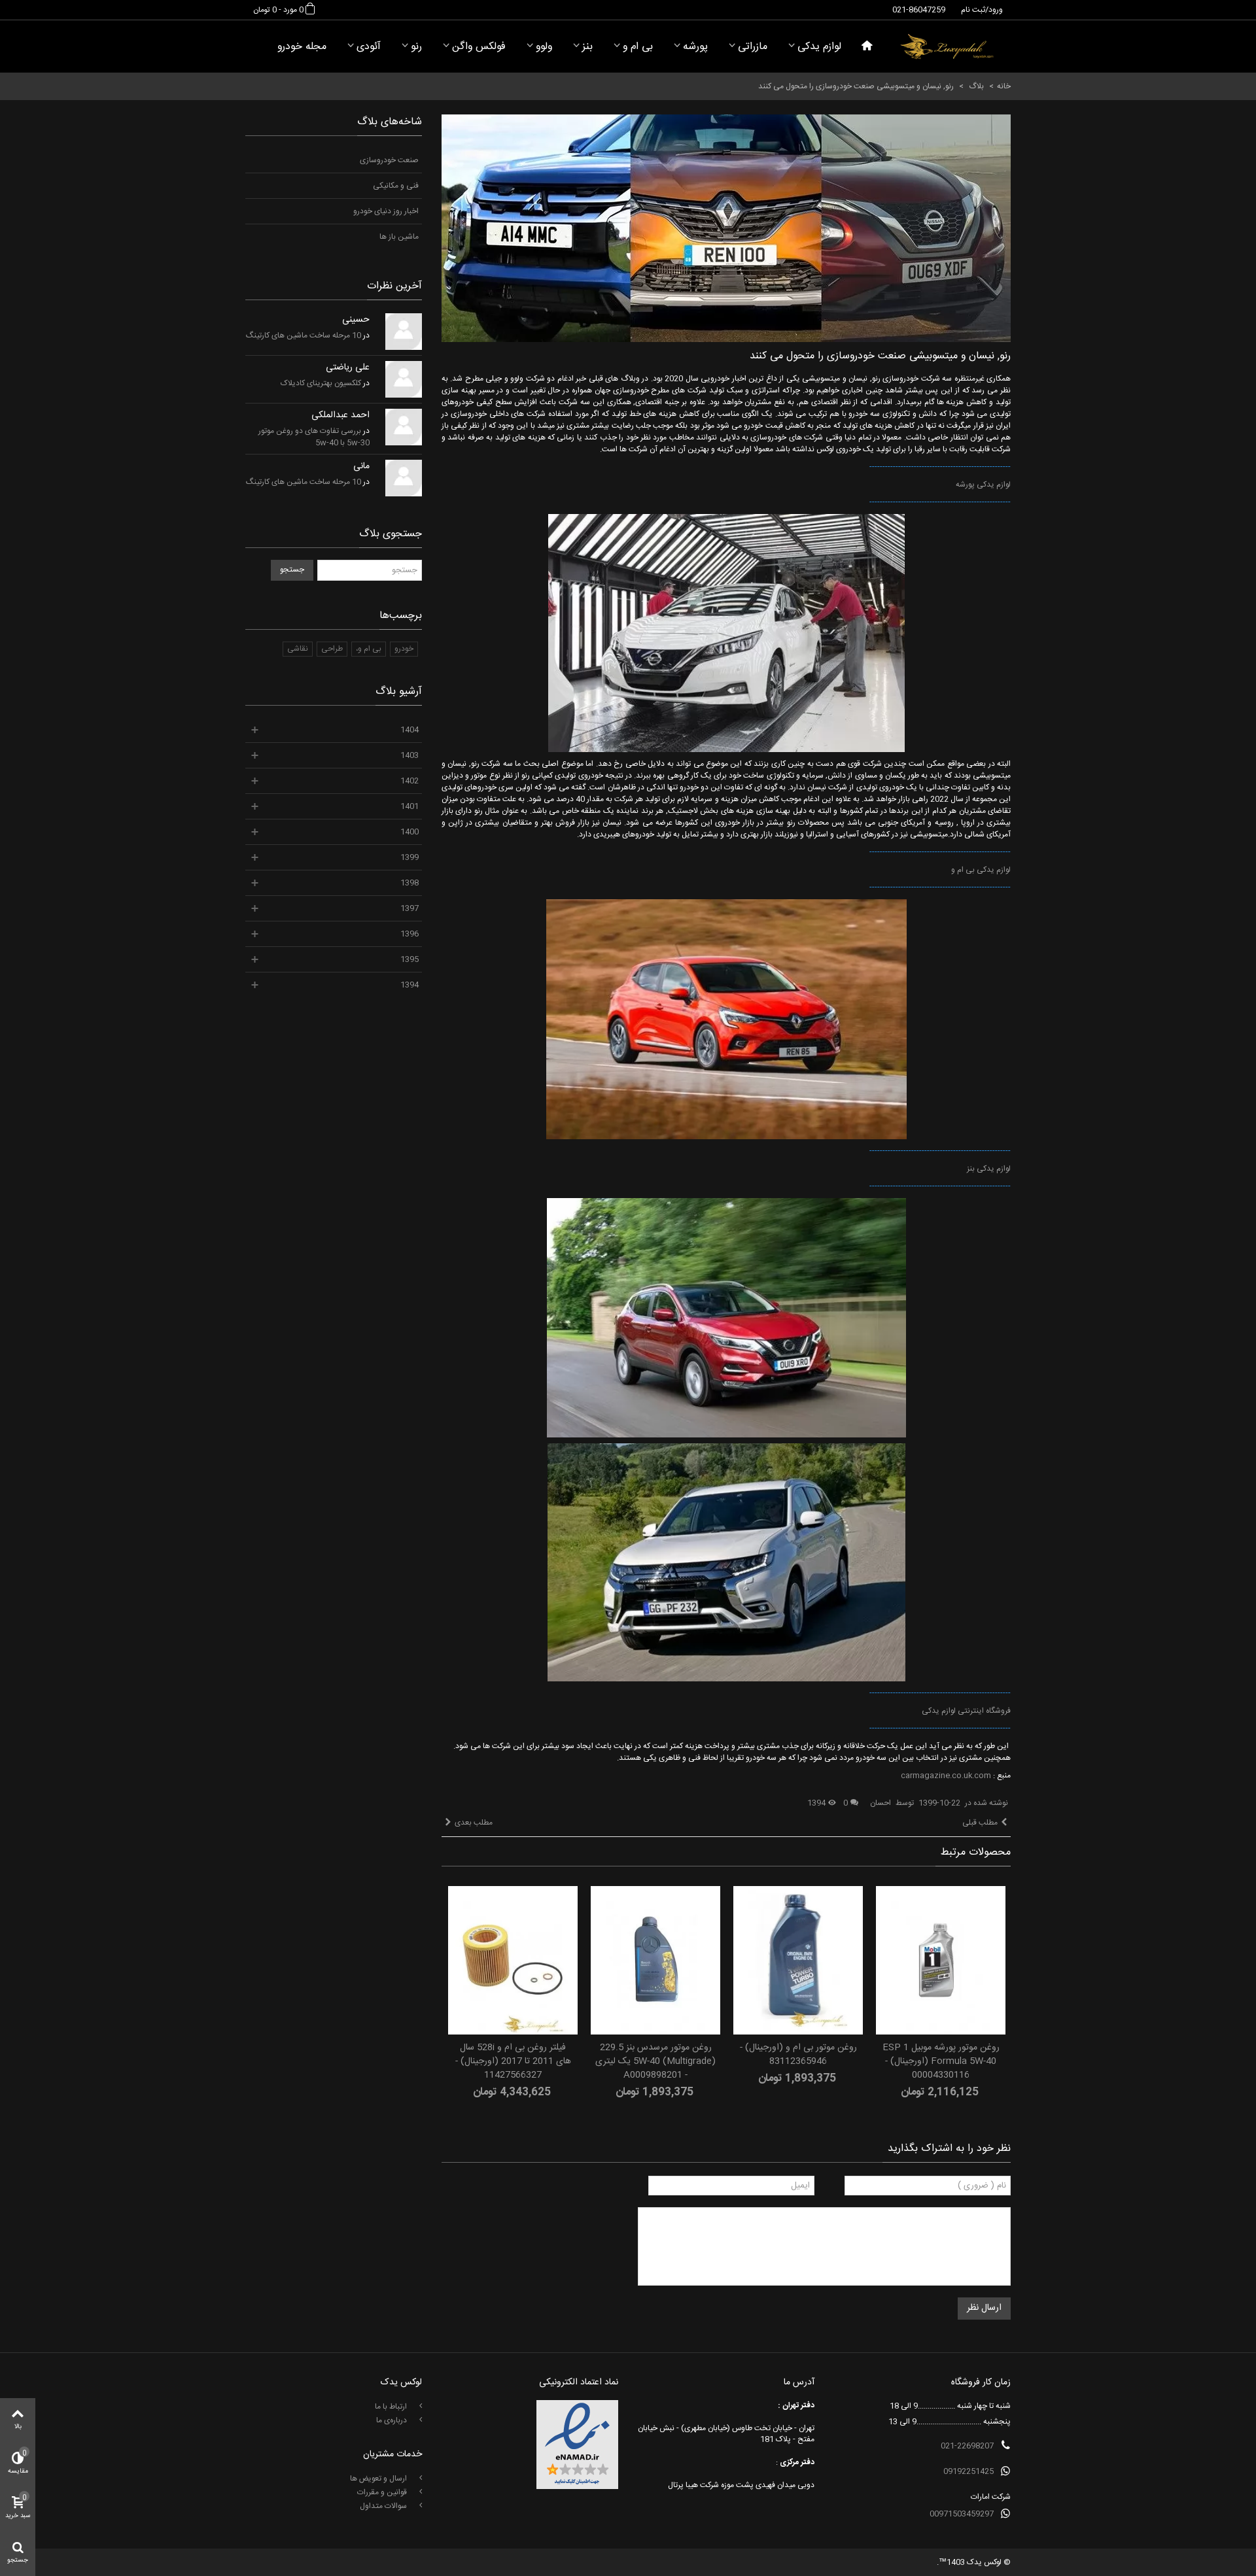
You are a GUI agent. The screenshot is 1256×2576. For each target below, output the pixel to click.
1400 (410, 832)
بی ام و (638, 47)
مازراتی (753, 47)
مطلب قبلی (980, 1823)
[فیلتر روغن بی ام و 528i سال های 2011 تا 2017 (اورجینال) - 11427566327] (513, 1960)
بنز (587, 47)
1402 (410, 781)
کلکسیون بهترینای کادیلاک (321, 383)
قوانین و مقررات (383, 2492)
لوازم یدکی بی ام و (981, 870)
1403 (410, 755)
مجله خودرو (302, 47)
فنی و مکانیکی (396, 186)
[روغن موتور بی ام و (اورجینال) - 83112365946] (798, 1960)
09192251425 (968, 2471)
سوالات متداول (384, 2506)
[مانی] (404, 478)
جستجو (292, 570)
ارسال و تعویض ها (379, 2479)
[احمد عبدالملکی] (404, 427)
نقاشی (298, 649)
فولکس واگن (479, 47)
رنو (416, 47)
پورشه (695, 47)
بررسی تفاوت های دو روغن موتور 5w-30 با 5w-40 (314, 437)
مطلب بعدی (474, 1823)
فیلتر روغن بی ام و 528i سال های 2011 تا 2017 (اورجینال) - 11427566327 (513, 2062)
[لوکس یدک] (947, 46)
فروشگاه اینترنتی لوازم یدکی (966, 1711)
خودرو (404, 649)
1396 (410, 934)
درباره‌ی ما (392, 2420)
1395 (410, 959)
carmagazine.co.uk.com (947, 1776)
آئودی (369, 47)
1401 (410, 806)
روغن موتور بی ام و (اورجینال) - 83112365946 (798, 2055)
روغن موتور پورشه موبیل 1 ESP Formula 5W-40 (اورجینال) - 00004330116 (941, 2062)
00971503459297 (962, 2514)
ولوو (544, 47)
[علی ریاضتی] (404, 379)
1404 (410, 730)
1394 (410, 985)
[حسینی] (404, 332)
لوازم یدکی (819, 47)
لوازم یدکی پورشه (983, 485)
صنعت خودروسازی (389, 160)
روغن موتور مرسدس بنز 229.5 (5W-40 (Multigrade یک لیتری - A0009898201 (655, 2062)
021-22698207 (967, 2446)
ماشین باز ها (399, 237)
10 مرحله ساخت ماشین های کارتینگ (304, 335)
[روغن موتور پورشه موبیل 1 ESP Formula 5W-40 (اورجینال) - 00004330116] (941, 1960)
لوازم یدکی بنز (989, 1169)
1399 (410, 857)
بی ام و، (369, 649)
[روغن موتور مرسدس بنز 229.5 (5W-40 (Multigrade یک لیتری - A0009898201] (655, 1960)
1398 (410, 883)
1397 (410, 908)
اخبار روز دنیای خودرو (386, 211)
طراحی (332, 649)
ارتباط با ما (392, 2407)
